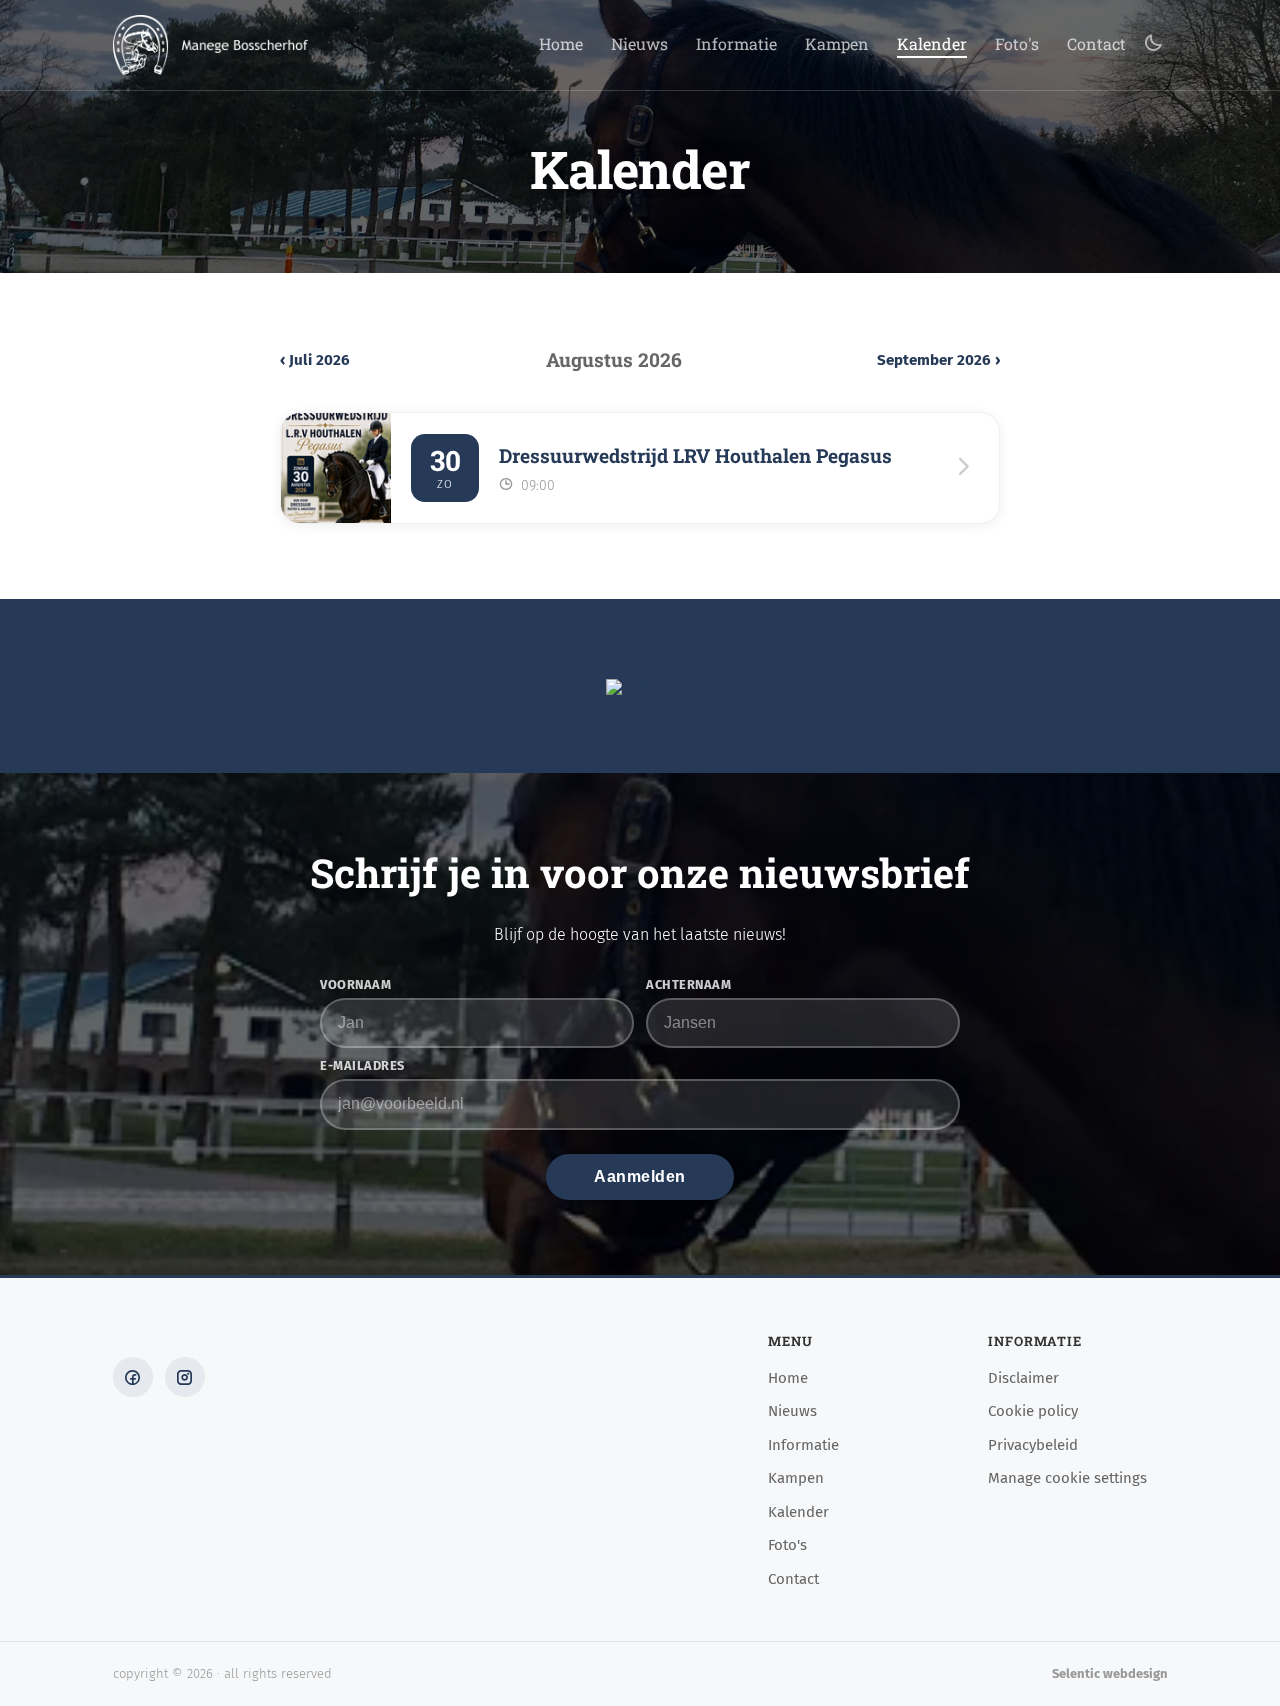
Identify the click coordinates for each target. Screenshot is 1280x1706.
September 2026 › (938, 360)
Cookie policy (1033, 1412)
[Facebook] (133, 1377)
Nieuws (639, 45)
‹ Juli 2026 (315, 360)
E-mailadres (362, 1066)
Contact (1096, 45)
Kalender (932, 45)
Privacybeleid (1033, 1446)
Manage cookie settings (1067, 1479)
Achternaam (688, 985)
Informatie (736, 45)
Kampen (837, 45)
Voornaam (355, 985)
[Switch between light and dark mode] (1153, 44)
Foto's (1017, 45)
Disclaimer (1023, 1379)
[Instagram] (185, 1377)
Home (561, 45)
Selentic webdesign (1110, 1673)
